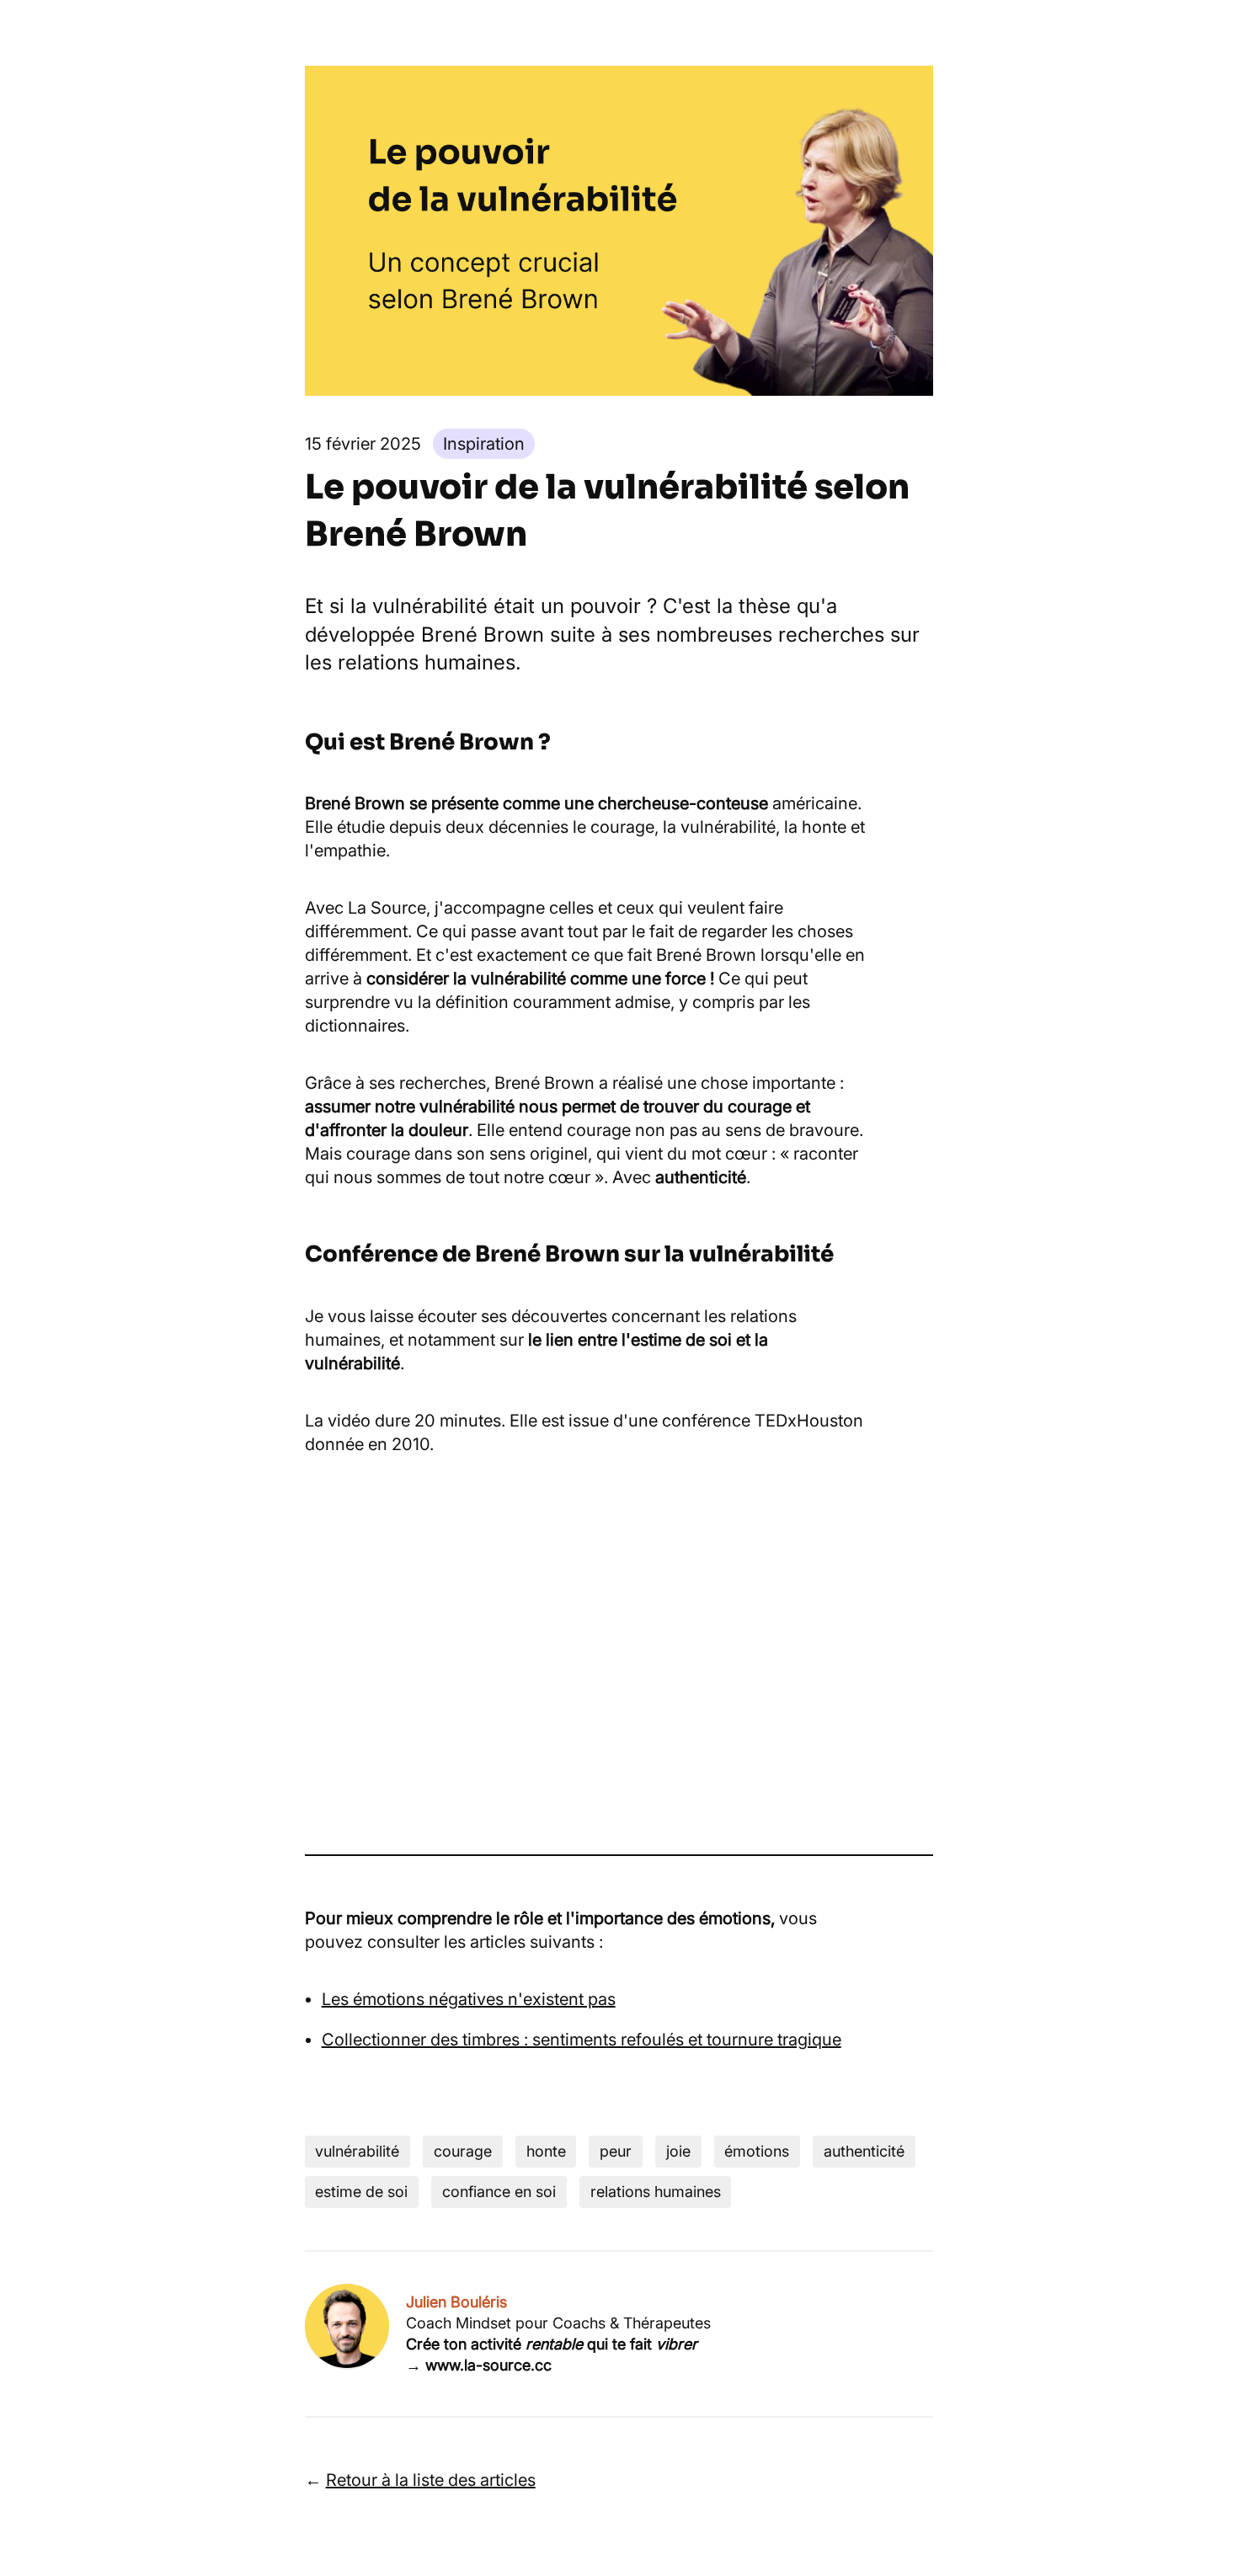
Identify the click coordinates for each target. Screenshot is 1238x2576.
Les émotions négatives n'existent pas (469, 1999)
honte (546, 2151)
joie (678, 2151)
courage (463, 2151)
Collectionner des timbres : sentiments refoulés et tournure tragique (582, 2040)
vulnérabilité (357, 2151)
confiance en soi (499, 2192)
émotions (757, 2151)
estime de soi (361, 2192)
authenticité (864, 2151)
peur (616, 2151)
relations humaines (656, 2192)
